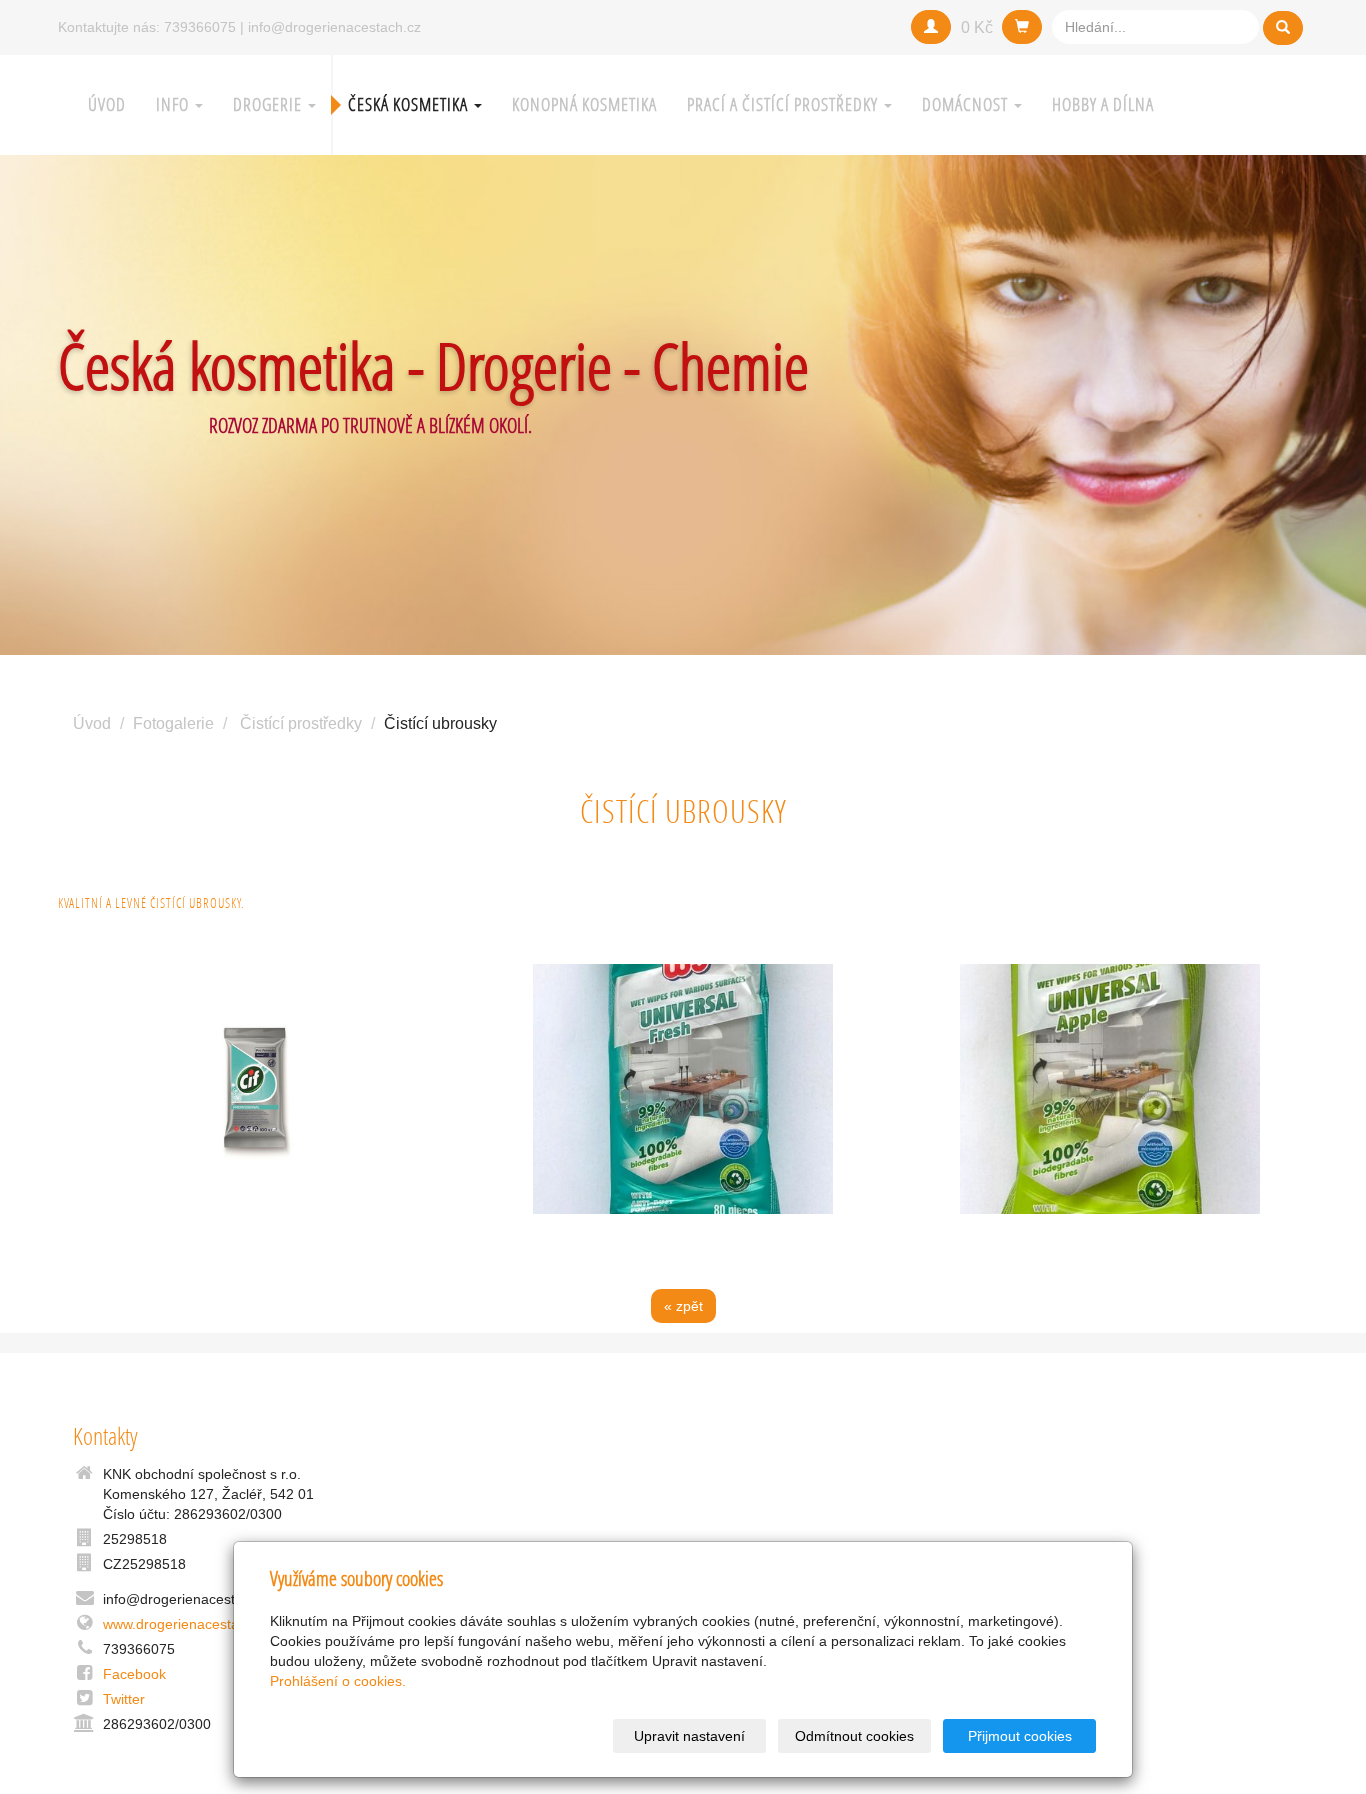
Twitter (124, 1699)
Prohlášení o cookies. (338, 1681)
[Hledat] (1283, 28)
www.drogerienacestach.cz (187, 1624)
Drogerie (269, 104)
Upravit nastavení (689, 1736)
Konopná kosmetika (584, 104)
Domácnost (967, 104)
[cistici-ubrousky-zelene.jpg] (1109, 1089)
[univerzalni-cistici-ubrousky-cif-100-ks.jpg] (256, 1089)
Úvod (107, 104)
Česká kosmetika (410, 104)
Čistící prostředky (301, 723)
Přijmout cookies (1020, 1736)
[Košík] (1022, 27)
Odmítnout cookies (854, 1736)
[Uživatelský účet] (931, 27)
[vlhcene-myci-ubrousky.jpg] (683, 1089)
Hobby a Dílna (1103, 104)
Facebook (134, 1674)
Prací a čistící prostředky (784, 104)
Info (174, 104)
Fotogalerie (173, 723)
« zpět (683, 1306)
